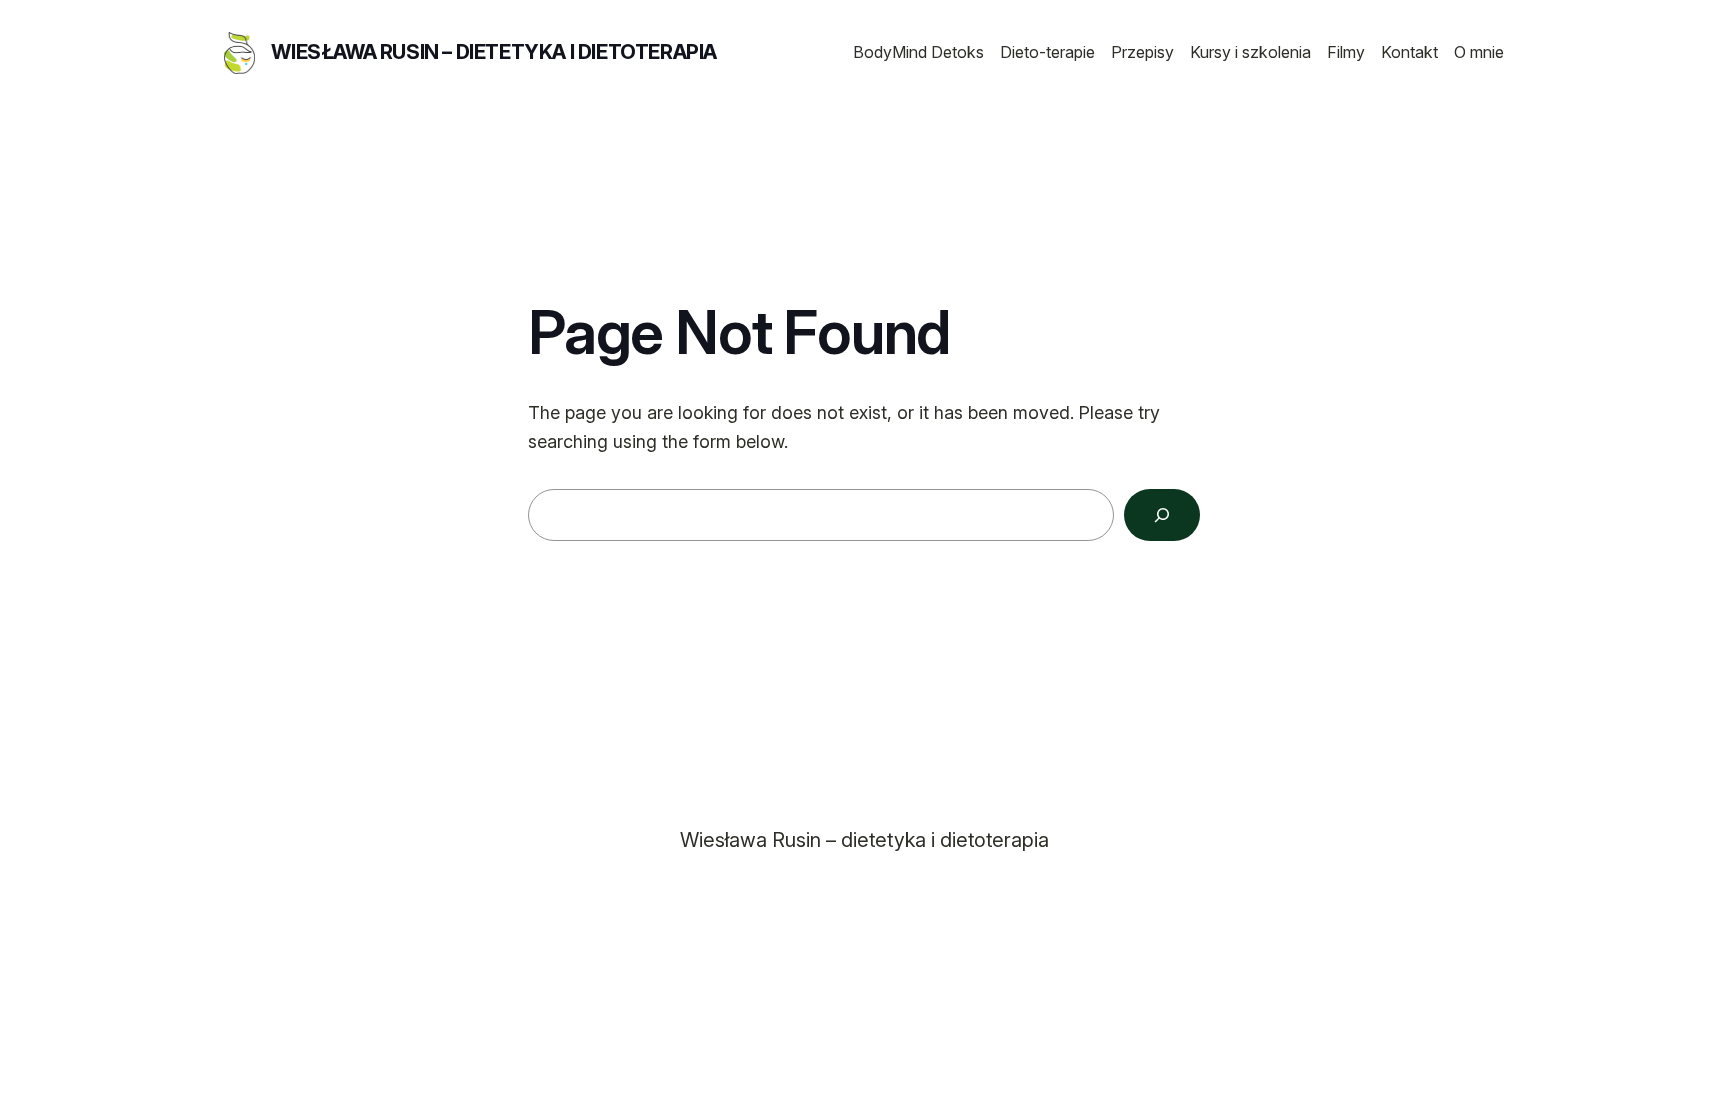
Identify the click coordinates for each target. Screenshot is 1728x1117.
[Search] (1162, 515)
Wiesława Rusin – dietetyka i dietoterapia (494, 52)
